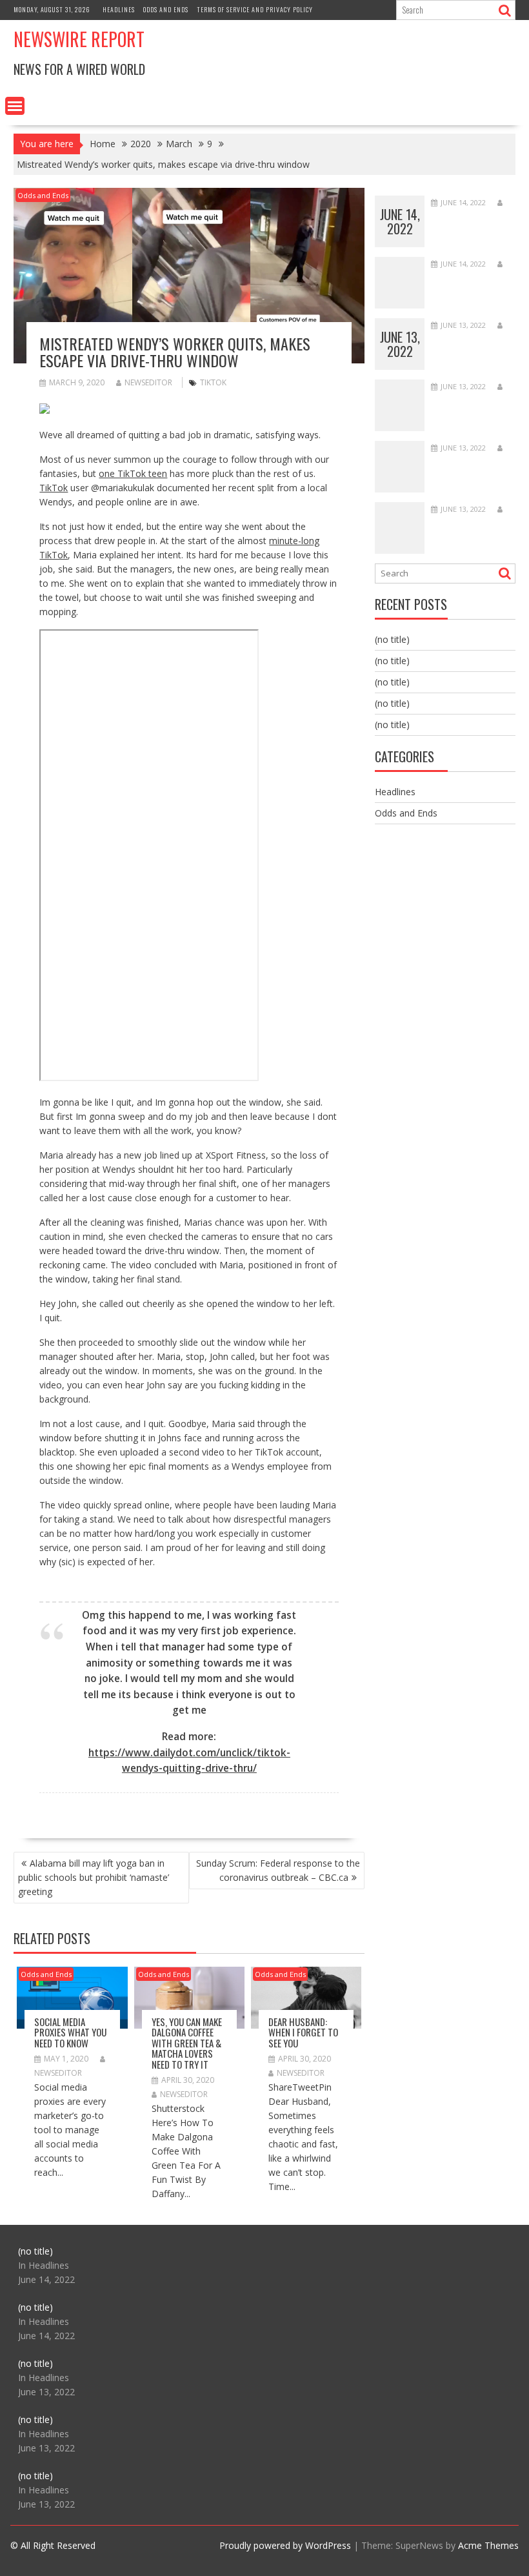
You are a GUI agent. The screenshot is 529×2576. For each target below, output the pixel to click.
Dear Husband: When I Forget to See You (303, 2032)
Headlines (119, 9)
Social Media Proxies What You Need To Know (70, 2032)
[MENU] (15, 106)
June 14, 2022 (400, 221)
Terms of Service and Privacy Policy (255, 9)
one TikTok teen (133, 473)
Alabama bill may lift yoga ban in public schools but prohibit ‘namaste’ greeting (94, 1877)
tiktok (213, 382)
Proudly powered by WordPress (285, 2545)
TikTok (54, 488)
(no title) (392, 639)
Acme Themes (488, 2545)
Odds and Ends (166, 9)
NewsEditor (148, 382)
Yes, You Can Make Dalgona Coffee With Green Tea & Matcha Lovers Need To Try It (187, 2043)
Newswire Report (79, 39)
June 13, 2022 (400, 344)
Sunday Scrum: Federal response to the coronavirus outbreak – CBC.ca (278, 1870)
